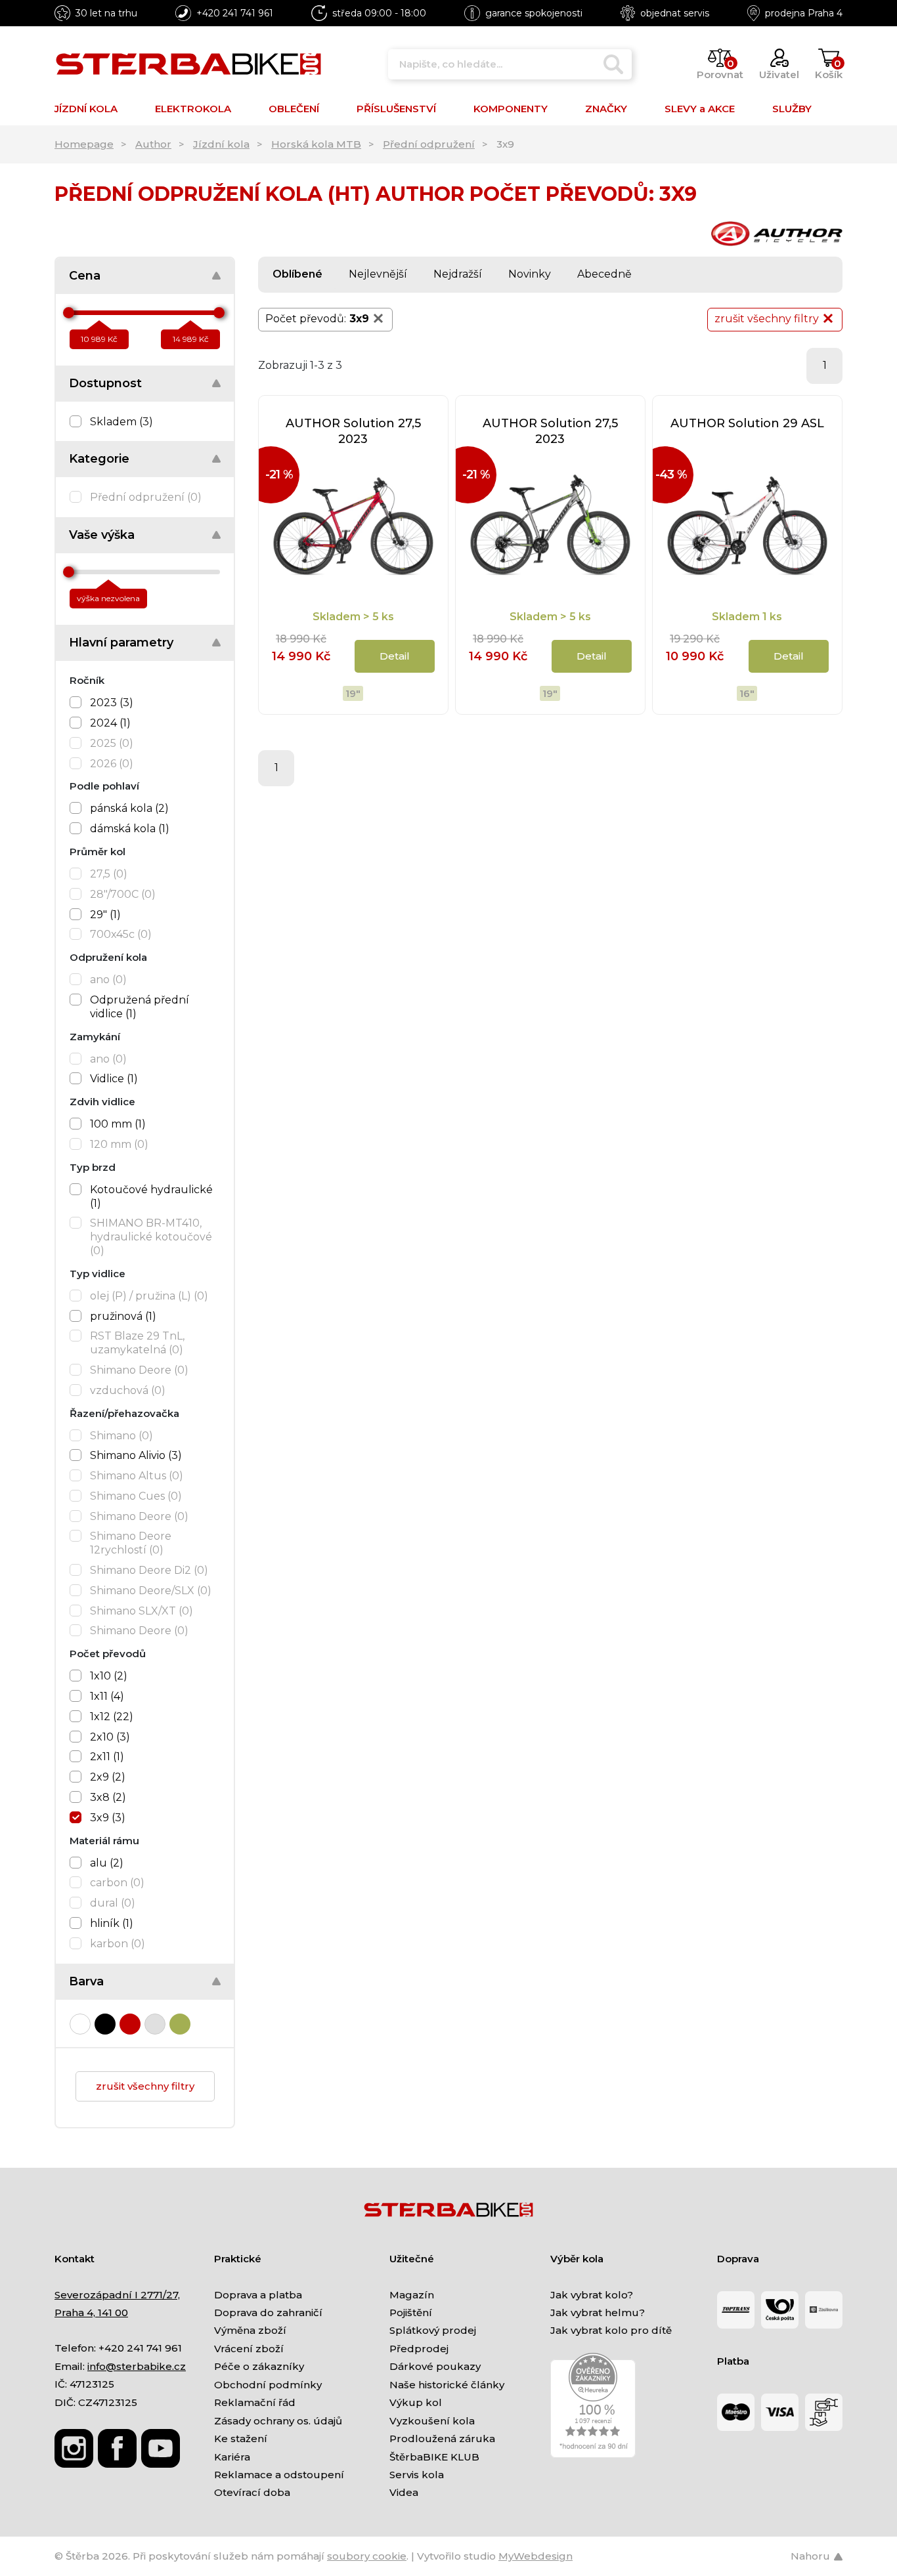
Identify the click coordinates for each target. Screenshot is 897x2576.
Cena (85, 276)
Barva (86, 1981)
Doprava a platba (258, 2295)
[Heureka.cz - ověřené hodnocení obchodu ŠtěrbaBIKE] (593, 2404)
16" (747, 693)
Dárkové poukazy (435, 2366)
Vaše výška (102, 535)
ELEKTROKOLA (193, 109)
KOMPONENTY (511, 109)
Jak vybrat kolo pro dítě (611, 2330)
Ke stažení (241, 2439)
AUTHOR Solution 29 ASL (747, 423)
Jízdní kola (221, 144)
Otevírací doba (252, 2492)
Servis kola (417, 2475)
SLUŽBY (792, 109)
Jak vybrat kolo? (592, 2295)
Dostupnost (105, 383)
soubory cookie (367, 2556)
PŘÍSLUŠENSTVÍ (396, 109)
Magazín (412, 2295)
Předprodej (419, 2349)
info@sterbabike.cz (137, 2366)
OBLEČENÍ (294, 109)
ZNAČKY (606, 109)
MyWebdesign (536, 2556)
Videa (404, 2492)
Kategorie (99, 459)
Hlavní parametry (121, 643)
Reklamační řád (255, 2402)
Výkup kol (416, 2402)
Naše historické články (447, 2385)
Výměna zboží (250, 2330)
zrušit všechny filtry (145, 2086)
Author (153, 144)
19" (353, 693)
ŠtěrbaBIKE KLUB (434, 2457)
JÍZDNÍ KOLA (86, 109)
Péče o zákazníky (259, 2366)
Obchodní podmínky (268, 2385)
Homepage (84, 144)
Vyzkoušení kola (432, 2421)
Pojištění (411, 2312)
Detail (395, 656)
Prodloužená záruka (442, 2439)
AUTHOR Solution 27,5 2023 (353, 431)
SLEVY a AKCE (700, 109)
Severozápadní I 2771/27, (117, 2295)
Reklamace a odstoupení (279, 2475)
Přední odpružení (429, 144)
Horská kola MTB (316, 144)
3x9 (359, 319)
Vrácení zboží (249, 2349)
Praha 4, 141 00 (91, 2312)
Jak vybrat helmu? (598, 2312)
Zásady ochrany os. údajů (278, 2421)
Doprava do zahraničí (268, 2312)
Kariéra (232, 2457)
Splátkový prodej (433, 2330)
